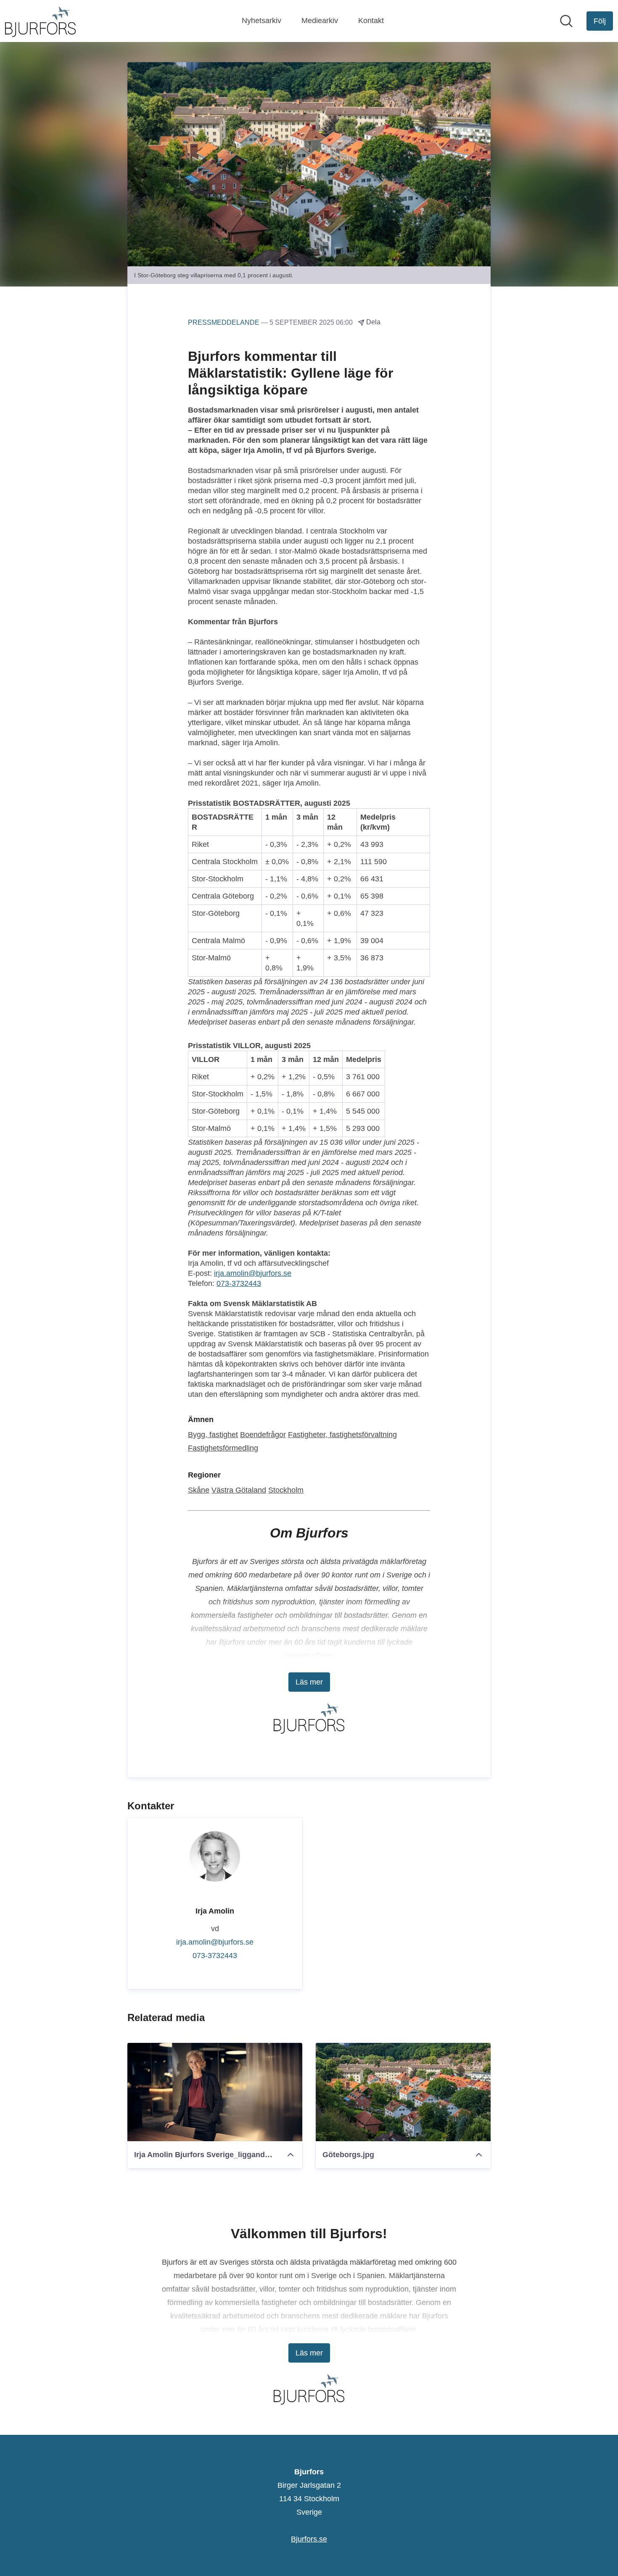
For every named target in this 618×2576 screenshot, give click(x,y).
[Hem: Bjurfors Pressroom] (40, 21)
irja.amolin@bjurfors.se (253, 1273)
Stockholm (286, 1490)
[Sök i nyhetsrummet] (566, 21)
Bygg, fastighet (213, 1435)
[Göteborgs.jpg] (403, 2092)
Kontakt (371, 21)
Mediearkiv (320, 21)
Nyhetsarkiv (261, 21)
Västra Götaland (239, 1490)
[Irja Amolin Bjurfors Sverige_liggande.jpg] (215, 2092)
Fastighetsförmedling (223, 1448)
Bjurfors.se (309, 2539)
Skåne (199, 1490)
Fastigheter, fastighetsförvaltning (342, 1435)
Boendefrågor (263, 1435)
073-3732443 (239, 1283)
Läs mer (309, 1682)
